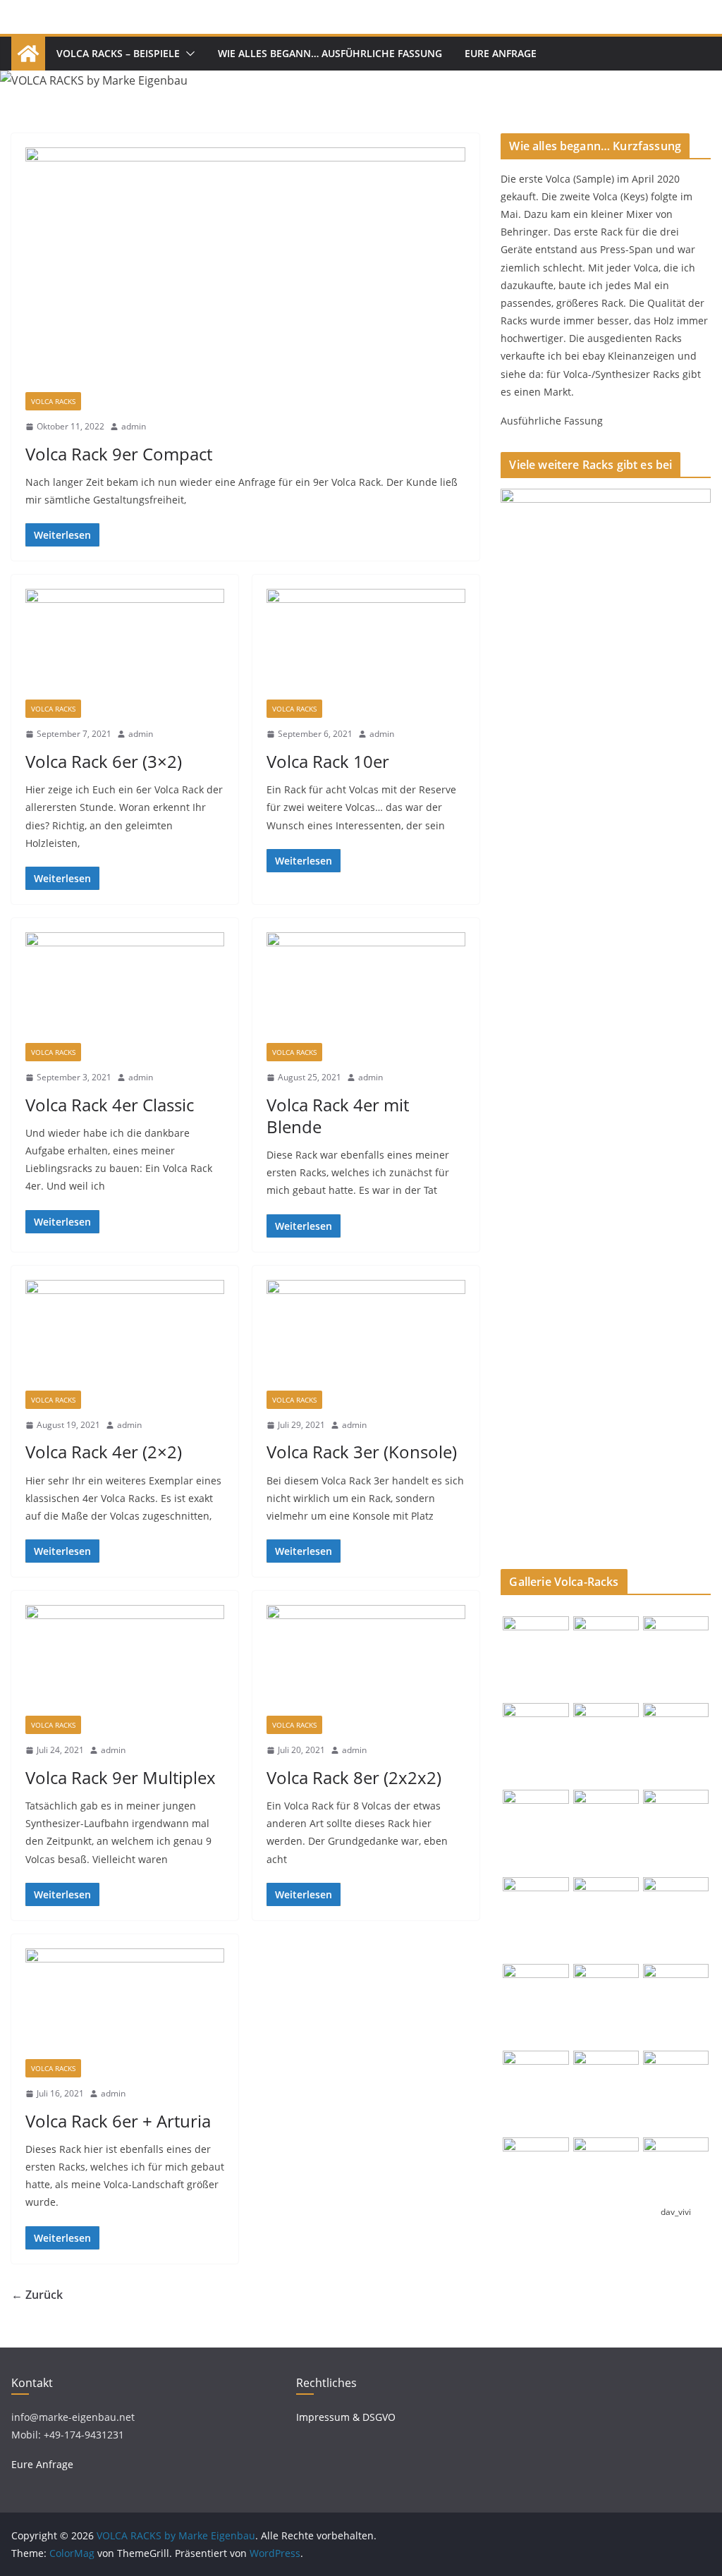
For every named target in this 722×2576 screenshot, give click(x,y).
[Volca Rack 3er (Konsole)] (366, 1335)
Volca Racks (53, 401)
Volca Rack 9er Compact (119, 454)
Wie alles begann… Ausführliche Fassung (330, 53)
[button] (188, 54)
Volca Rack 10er (328, 761)
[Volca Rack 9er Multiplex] (125, 1660)
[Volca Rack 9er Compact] (245, 270)
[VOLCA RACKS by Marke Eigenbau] (28, 54)
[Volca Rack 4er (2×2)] (125, 1335)
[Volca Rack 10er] (366, 644)
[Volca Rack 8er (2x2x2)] (366, 1660)
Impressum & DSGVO (346, 2417)
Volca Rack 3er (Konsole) (362, 1452)
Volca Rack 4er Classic (110, 1105)
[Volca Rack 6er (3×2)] (125, 644)
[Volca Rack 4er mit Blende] (366, 988)
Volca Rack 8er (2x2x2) (354, 1777)
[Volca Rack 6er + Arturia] (125, 2004)
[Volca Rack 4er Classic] (125, 988)
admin (134, 426)
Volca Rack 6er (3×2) (104, 761)
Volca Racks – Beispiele (118, 53)
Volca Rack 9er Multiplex (121, 1777)
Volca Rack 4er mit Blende (338, 1116)
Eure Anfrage (501, 53)
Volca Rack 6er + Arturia (118, 2121)
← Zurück (37, 2295)
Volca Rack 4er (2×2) (104, 1452)
